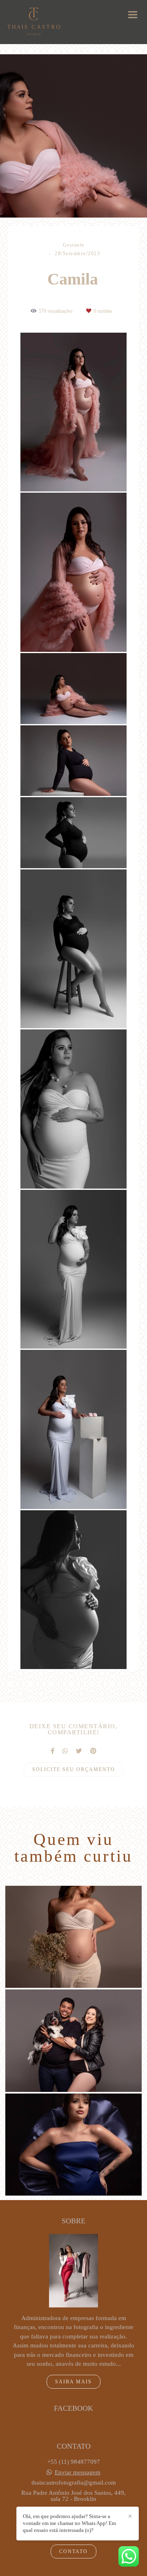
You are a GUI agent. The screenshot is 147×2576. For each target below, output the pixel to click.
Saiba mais (73, 2382)
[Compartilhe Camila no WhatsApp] (65, 1751)
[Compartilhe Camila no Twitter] (79, 1751)
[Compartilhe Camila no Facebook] (52, 1751)
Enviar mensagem (78, 2473)
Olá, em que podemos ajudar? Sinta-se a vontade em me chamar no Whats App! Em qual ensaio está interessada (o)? (69, 2523)
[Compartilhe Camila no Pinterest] (93, 1751)
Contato (73, 2552)
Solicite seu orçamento (74, 1769)
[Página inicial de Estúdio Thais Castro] (34, 22)
